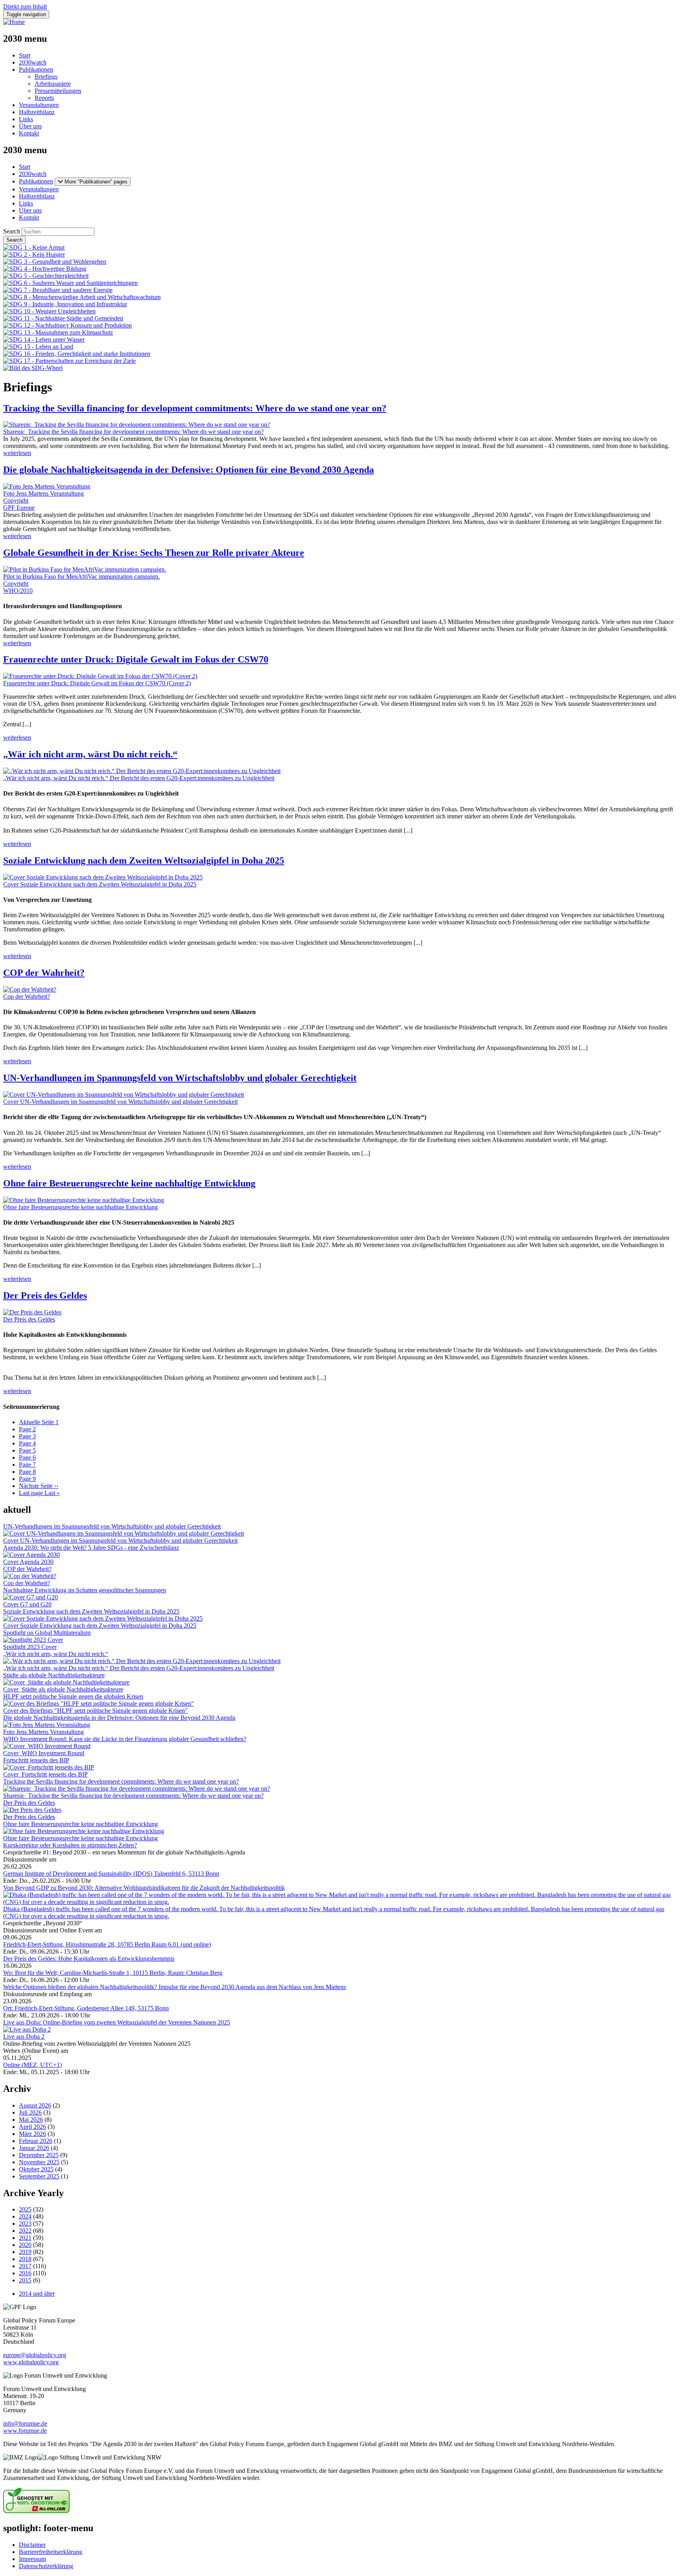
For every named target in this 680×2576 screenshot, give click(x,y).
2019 (25, 2252)
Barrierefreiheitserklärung (51, 2552)
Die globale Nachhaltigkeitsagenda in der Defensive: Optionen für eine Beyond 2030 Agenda (188, 470)
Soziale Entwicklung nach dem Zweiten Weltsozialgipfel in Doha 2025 (144, 861)
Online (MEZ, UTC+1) (32, 2065)
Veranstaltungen (39, 105)
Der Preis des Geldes (45, 1295)
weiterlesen (17, 453)
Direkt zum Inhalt (25, 6)
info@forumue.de (25, 2423)
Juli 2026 (30, 2112)
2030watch (33, 62)
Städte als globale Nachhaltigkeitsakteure (54, 1675)
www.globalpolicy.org (31, 2362)
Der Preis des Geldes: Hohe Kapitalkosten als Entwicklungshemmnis (89, 1959)
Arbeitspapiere (53, 84)
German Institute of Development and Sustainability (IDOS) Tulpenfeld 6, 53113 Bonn (111, 1874)
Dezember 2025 (39, 2155)
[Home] (14, 22)
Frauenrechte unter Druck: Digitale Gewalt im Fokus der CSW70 (136, 659)
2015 (25, 2280)
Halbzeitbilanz (37, 112)
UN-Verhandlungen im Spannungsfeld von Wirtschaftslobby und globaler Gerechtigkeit (180, 1078)
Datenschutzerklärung (46, 2566)
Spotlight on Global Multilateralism (47, 1633)
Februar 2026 (36, 2141)
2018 (25, 2259)
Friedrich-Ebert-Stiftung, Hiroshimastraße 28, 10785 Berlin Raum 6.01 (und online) (107, 1944)
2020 (25, 2245)
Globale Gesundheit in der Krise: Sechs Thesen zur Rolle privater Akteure (154, 553)
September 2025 (39, 2176)
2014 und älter (37, 2294)
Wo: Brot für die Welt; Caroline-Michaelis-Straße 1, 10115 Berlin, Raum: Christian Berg (113, 1973)
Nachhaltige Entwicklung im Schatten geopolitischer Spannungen (85, 1590)
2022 (25, 2231)
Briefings (46, 77)
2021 (25, 2238)
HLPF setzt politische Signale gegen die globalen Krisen (73, 1696)
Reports (44, 98)
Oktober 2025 (36, 2169)
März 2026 (32, 2134)
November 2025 (39, 2162)
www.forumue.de (25, 2431)
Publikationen (36, 69)
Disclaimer (32, 2545)
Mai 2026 (31, 2120)
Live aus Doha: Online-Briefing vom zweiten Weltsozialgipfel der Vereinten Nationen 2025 (117, 2022)
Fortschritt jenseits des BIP (36, 1760)
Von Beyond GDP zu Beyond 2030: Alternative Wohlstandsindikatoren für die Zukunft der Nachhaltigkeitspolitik (144, 1888)
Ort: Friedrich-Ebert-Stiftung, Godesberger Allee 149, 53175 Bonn (86, 2008)
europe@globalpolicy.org (35, 2355)
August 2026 (35, 2105)
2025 (25, 2209)
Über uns (30, 126)
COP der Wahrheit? (44, 973)
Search (12, 231)
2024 (25, 2216)
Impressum (32, 2559)
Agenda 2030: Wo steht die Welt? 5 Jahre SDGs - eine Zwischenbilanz (91, 1548)
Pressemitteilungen (58, 91)
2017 (25, 2266)
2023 (25, 2223)
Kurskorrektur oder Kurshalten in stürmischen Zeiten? (70, 1845)
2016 (25, 2273)
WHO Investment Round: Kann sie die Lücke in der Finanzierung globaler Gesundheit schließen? (125, 1739)
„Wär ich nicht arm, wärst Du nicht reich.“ (90, 754)
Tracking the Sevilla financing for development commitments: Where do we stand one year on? (195, 408)
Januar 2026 (34, 2148)
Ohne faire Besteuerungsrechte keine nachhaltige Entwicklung (129, 1183)
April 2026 (32, 2127)
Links (26, 119)
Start (25, 55)
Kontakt (29, 133)
